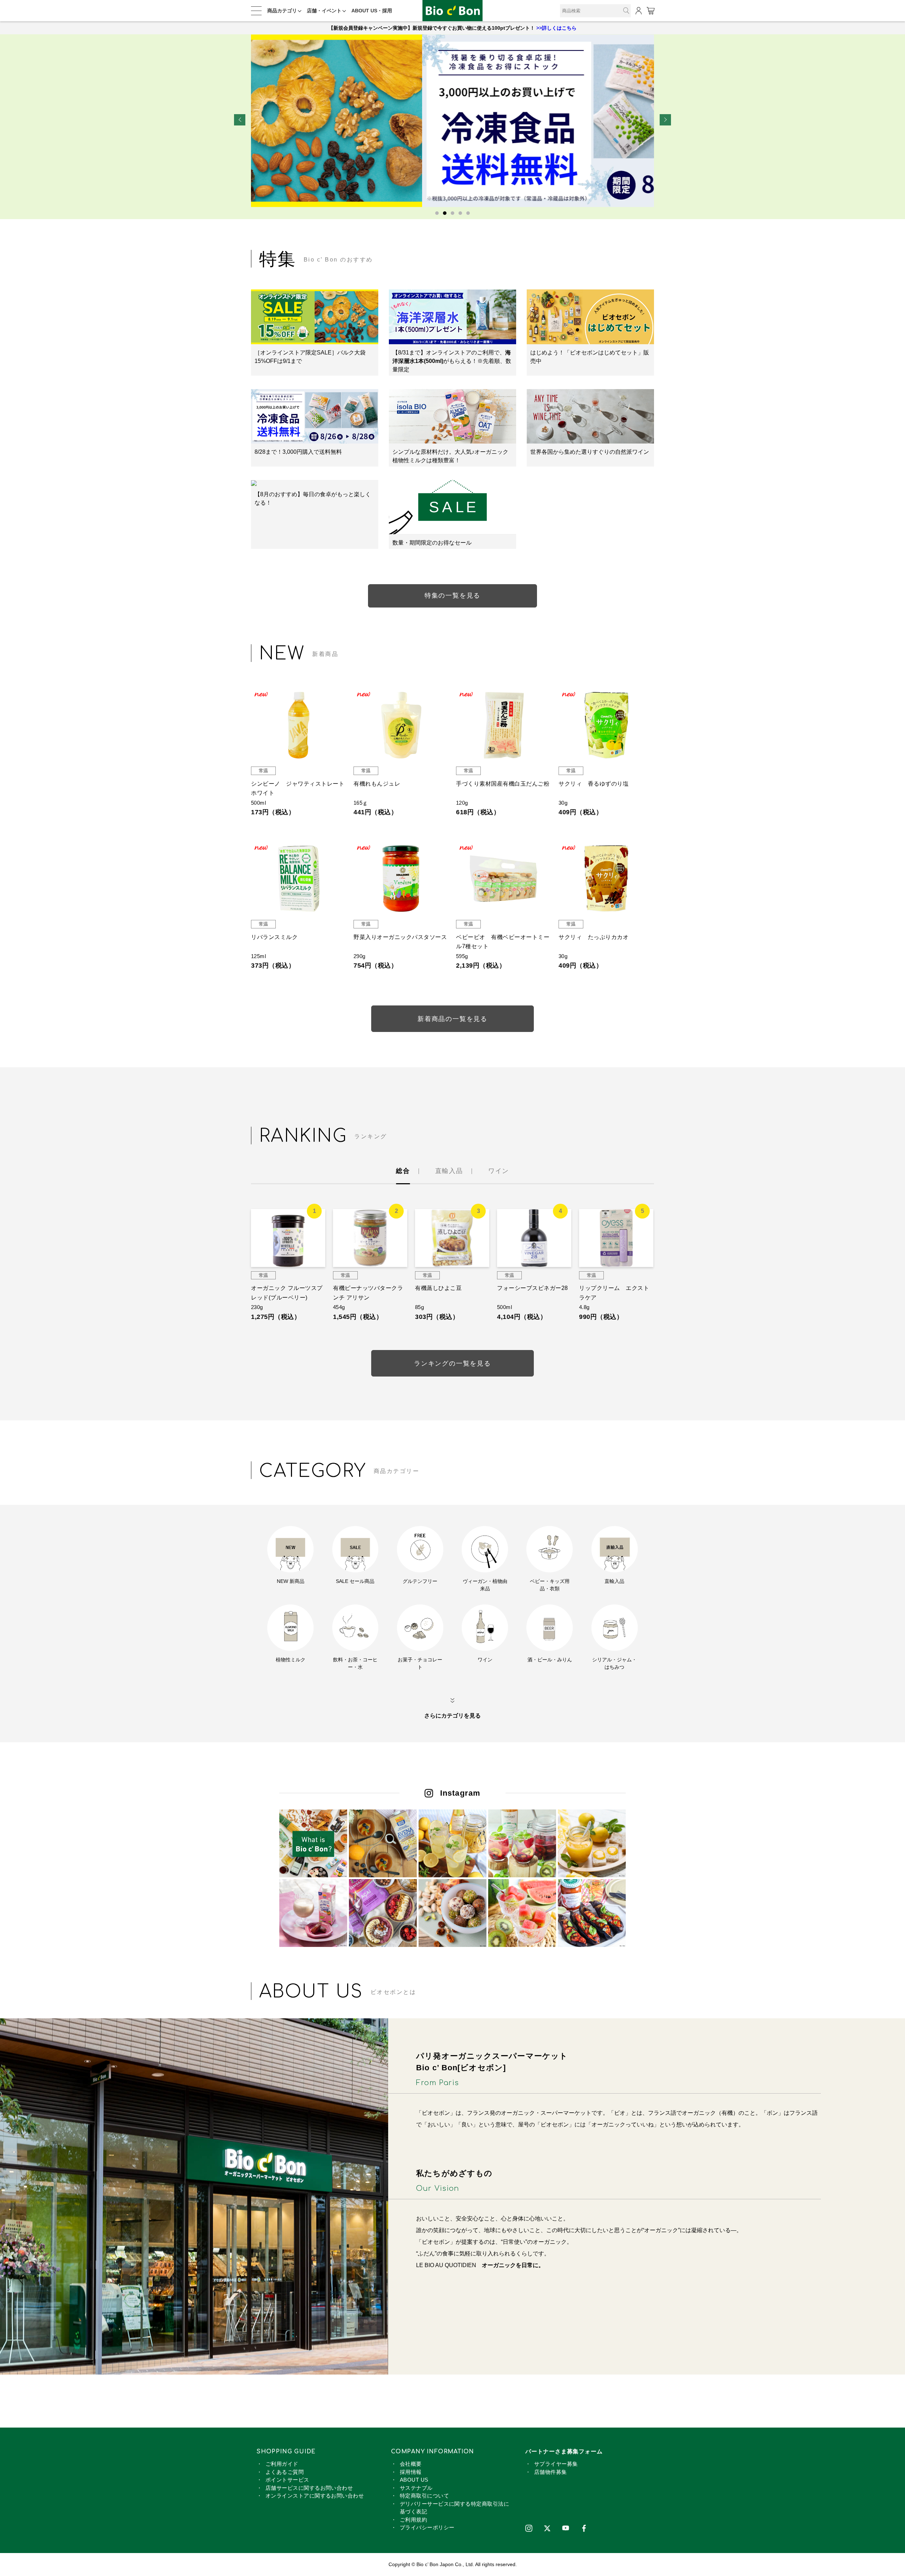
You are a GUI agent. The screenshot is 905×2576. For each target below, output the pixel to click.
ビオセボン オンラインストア (452, 11)
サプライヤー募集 (556, 2464)
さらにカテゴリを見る (452, 1716)
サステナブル (416, 2488)
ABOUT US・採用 (372, 11)
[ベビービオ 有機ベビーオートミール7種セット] (504, 879)
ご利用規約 (413, 2520)
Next (665, 120)
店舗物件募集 (551, 2472)
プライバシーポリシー (427, 2527)
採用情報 (411, 2472)
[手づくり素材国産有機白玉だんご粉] (504, 725)
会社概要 (411, 2464)
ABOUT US (414, 2480)
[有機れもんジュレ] (401, 725)
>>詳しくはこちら (556, 28)
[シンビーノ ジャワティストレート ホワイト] (299, 725)
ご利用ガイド (282, 2464)
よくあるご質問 (285, 2472)
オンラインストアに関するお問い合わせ (315, 2496)
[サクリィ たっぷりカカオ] (606, 879)
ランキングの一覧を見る (452, 1363)
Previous (240, 120)
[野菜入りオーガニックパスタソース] (401, 879)
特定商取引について (424, 2496)
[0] (650, 11)
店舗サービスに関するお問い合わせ (309, 2488)
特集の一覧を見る (452, 595)
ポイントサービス (287, 2480)
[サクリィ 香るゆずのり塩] (606, 725)
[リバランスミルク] (299, 879)
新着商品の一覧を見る (452, 1019)
